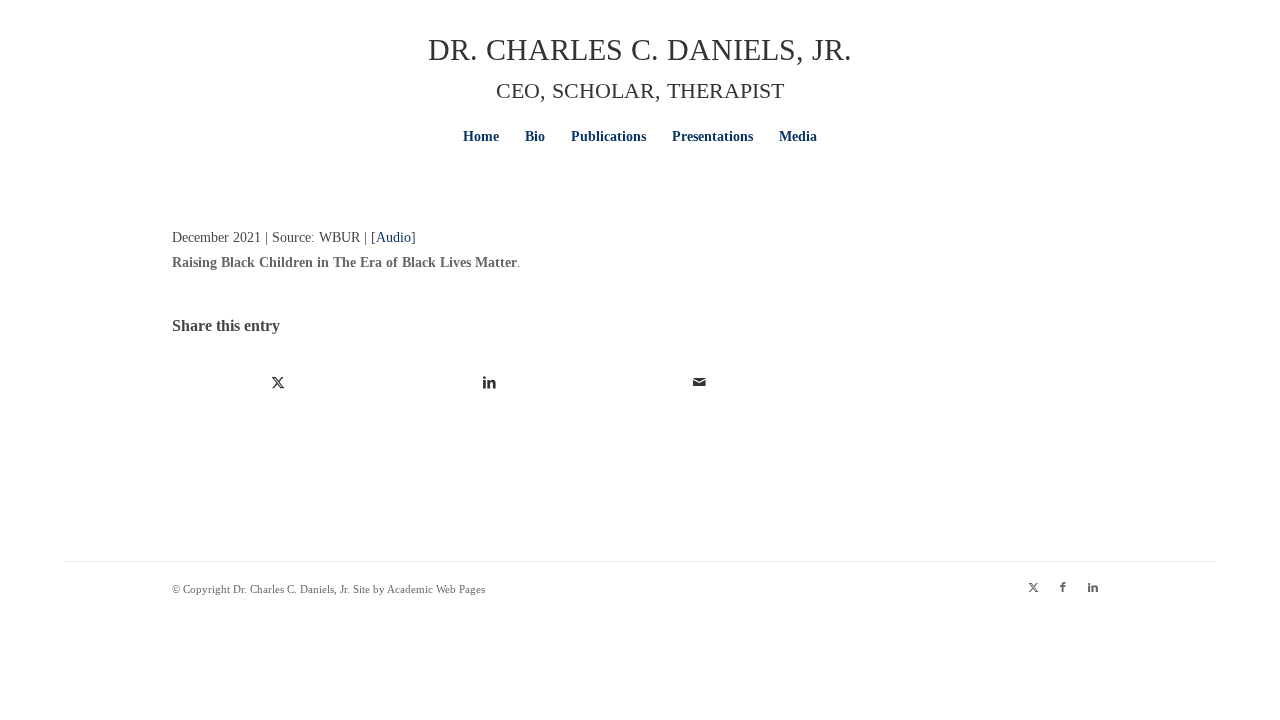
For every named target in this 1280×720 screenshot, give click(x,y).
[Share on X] (278, 382)
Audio (393, 237)
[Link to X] (1033, 587)
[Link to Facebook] (1063, 587)
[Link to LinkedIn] (1093, 587)
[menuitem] (481, 137)
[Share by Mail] (700, 382)
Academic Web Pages (436, 589)
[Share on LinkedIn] (489, 382)
